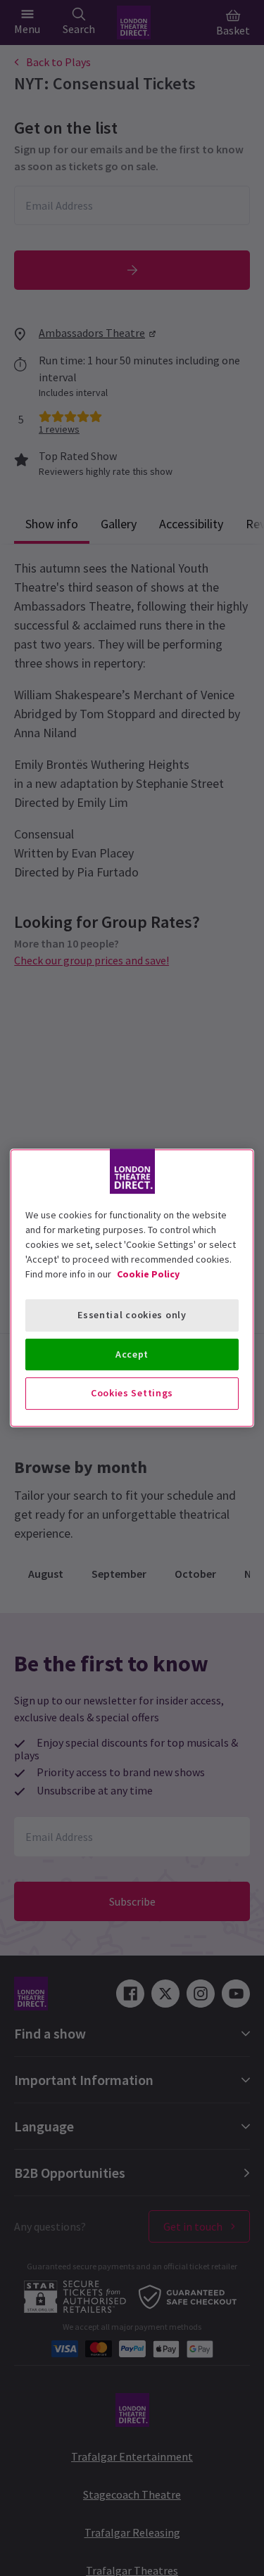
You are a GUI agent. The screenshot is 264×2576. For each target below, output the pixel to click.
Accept (132, 1354)
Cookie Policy (148, 1274)
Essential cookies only (132, 1315)
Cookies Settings (132, 1393)
